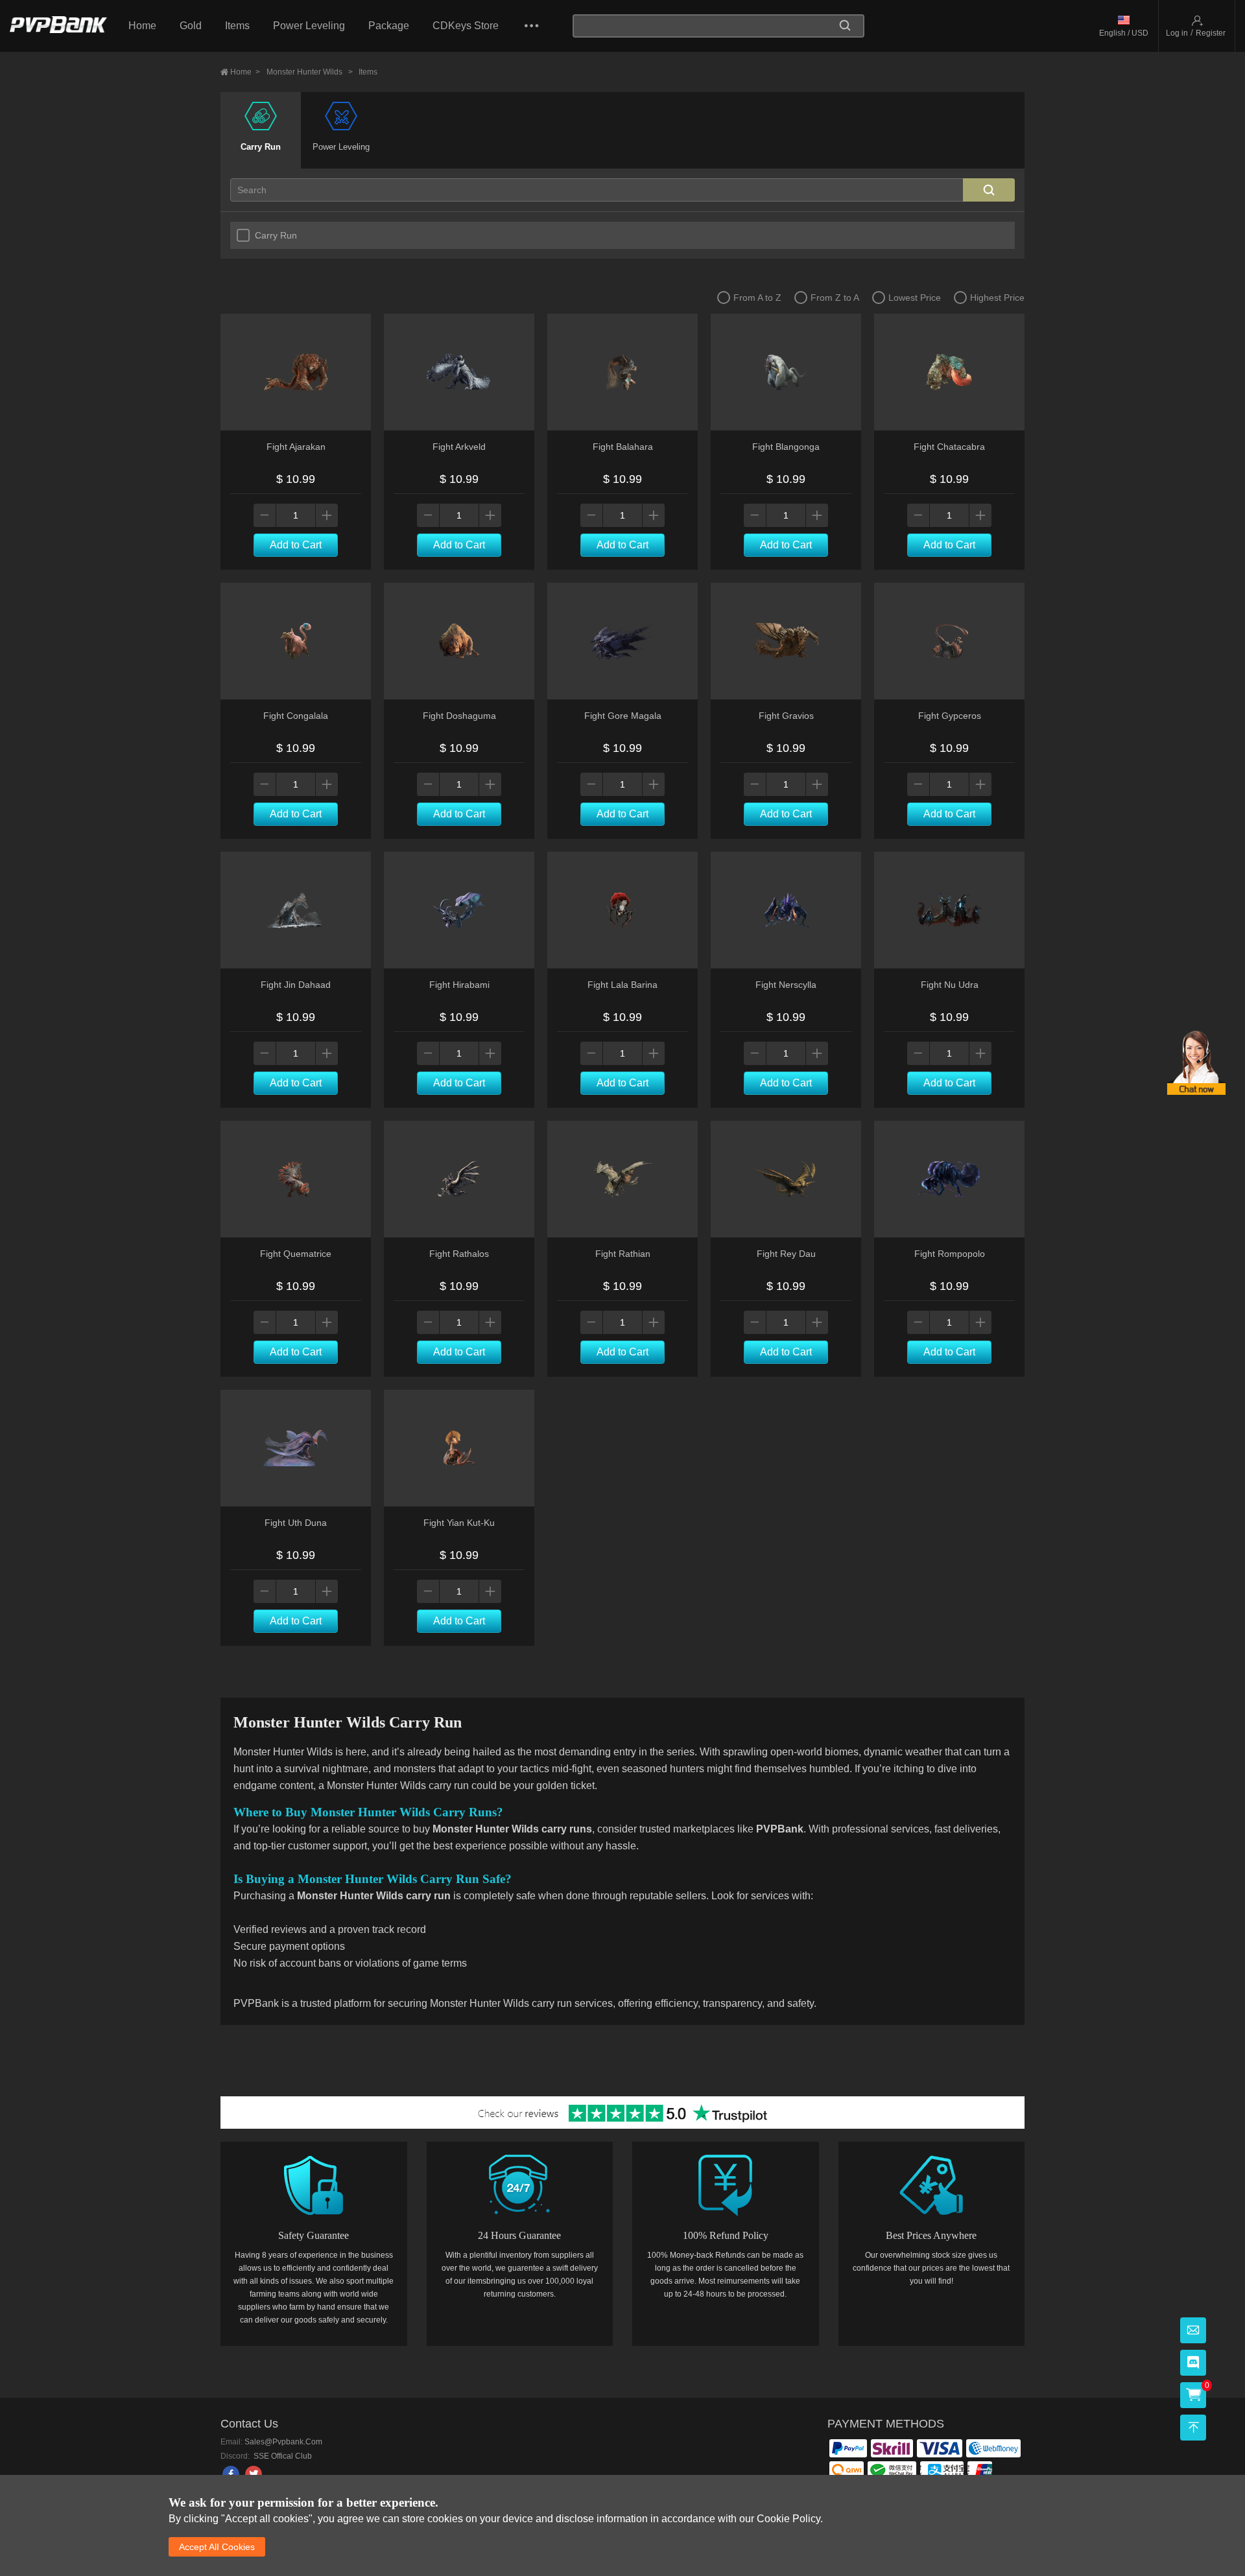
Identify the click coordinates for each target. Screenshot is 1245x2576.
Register (1211, 33)
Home (142, 26)
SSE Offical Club (282, 2456)
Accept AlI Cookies (217, 2547)
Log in (1177, 33)
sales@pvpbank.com (283, 2442)
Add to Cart (296, 545)
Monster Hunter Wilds (310, 72)
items (368, 72)
